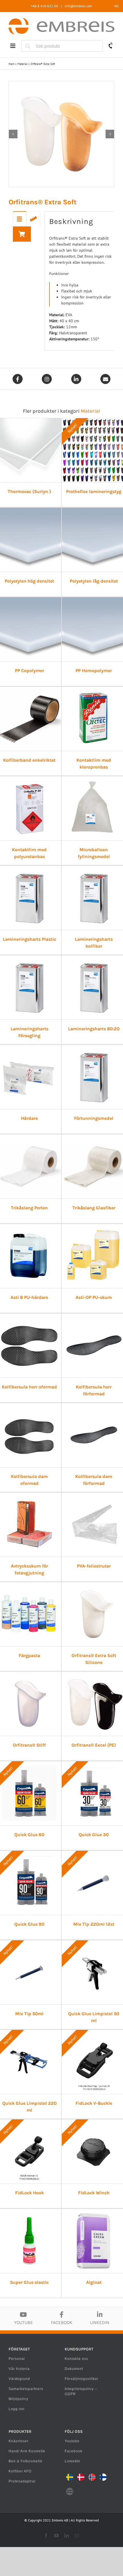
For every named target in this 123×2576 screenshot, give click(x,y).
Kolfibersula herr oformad (29, 1387)
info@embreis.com (79, 6)
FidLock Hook (29, 2193)
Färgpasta (29, 1655)
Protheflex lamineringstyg (94, 491)
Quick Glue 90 (29, 1924)
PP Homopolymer (94, 671)
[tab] (20, 219)
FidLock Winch (94, 2193)
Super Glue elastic (29, 2282)
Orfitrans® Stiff (29, 1745)
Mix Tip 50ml (29, 2014)
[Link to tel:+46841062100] (111, 46)
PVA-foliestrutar (94, 1566)
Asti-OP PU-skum (94, 1297)
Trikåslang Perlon (29, 1208)
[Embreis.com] (61, 20)
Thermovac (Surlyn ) (29, 491)
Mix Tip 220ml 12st (94, 1924)
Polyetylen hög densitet (29, 581)
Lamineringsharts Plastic (29, 939)
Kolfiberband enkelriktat (29, 760)
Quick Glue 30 (94, 1835)
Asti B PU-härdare (29, 1297)
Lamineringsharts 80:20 (94, 1029)
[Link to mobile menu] (13, 46)
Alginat (94, 2282)
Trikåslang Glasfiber (94, 1208)
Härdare (29, 1118)
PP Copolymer (29, 671)
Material (22, 64)
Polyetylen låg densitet (94, 581)
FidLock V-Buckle (94, 2103)
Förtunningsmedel (94, 1118)
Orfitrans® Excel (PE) (94, 1745)
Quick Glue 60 (29, 1835)
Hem (11, 64)
